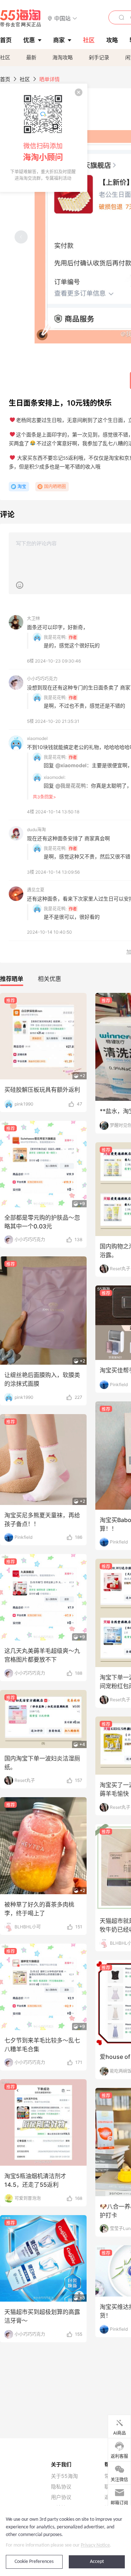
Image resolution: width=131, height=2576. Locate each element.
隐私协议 (61, 2487)
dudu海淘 (36, 830)
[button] (62, 18)
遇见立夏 (36, 890)
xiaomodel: (55, 777)
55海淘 (21, 18)
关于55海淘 (64, 2476)
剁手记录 (99, 57)
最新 (31, 57)
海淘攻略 (63, 57)
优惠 (29, 40)
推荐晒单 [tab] (12, 979)
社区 (5, 57)
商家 (59, 40)
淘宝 (22, 486)
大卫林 (33, 618)
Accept (97, 2562)
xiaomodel (37, 738)
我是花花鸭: (55, 637)
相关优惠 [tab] (49, 979)
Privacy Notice (95, 2545)
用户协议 (61, 2497)
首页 (5, 79)
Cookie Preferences (34, 2562)
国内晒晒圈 (55, 486)
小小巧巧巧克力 (42, 679)
